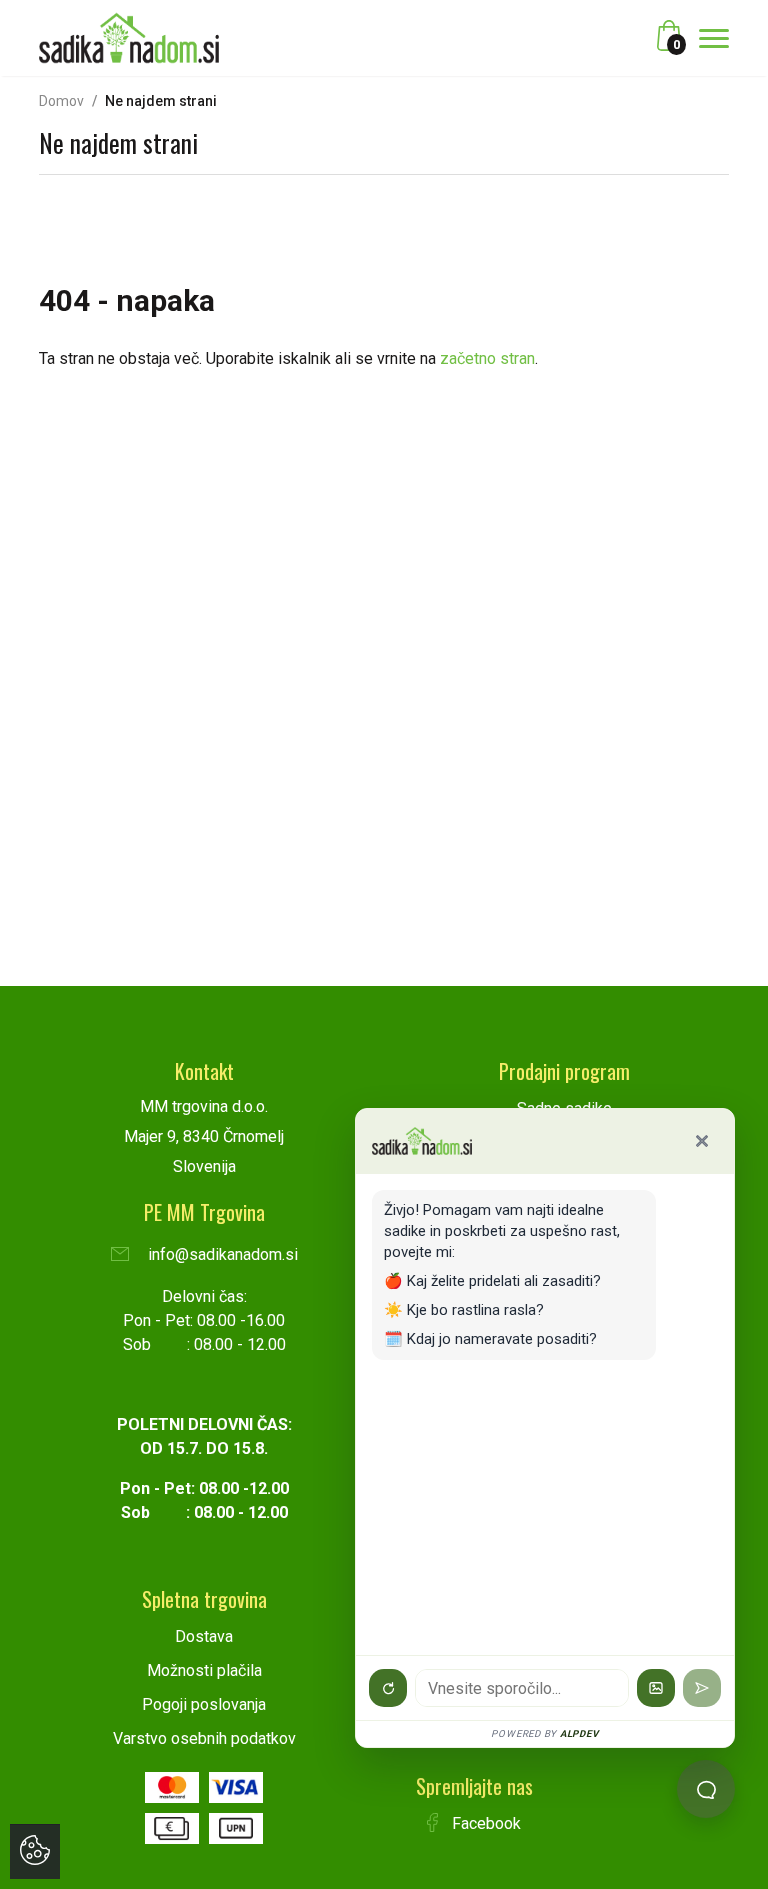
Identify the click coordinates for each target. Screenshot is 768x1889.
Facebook (484, 1823)
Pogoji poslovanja (204, 1704)
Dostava (204, 1636)
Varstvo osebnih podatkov (204, 1738)
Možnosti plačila (204, 1670)
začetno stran (487, 358)
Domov (61, 101)
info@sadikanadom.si (221, 1254)
